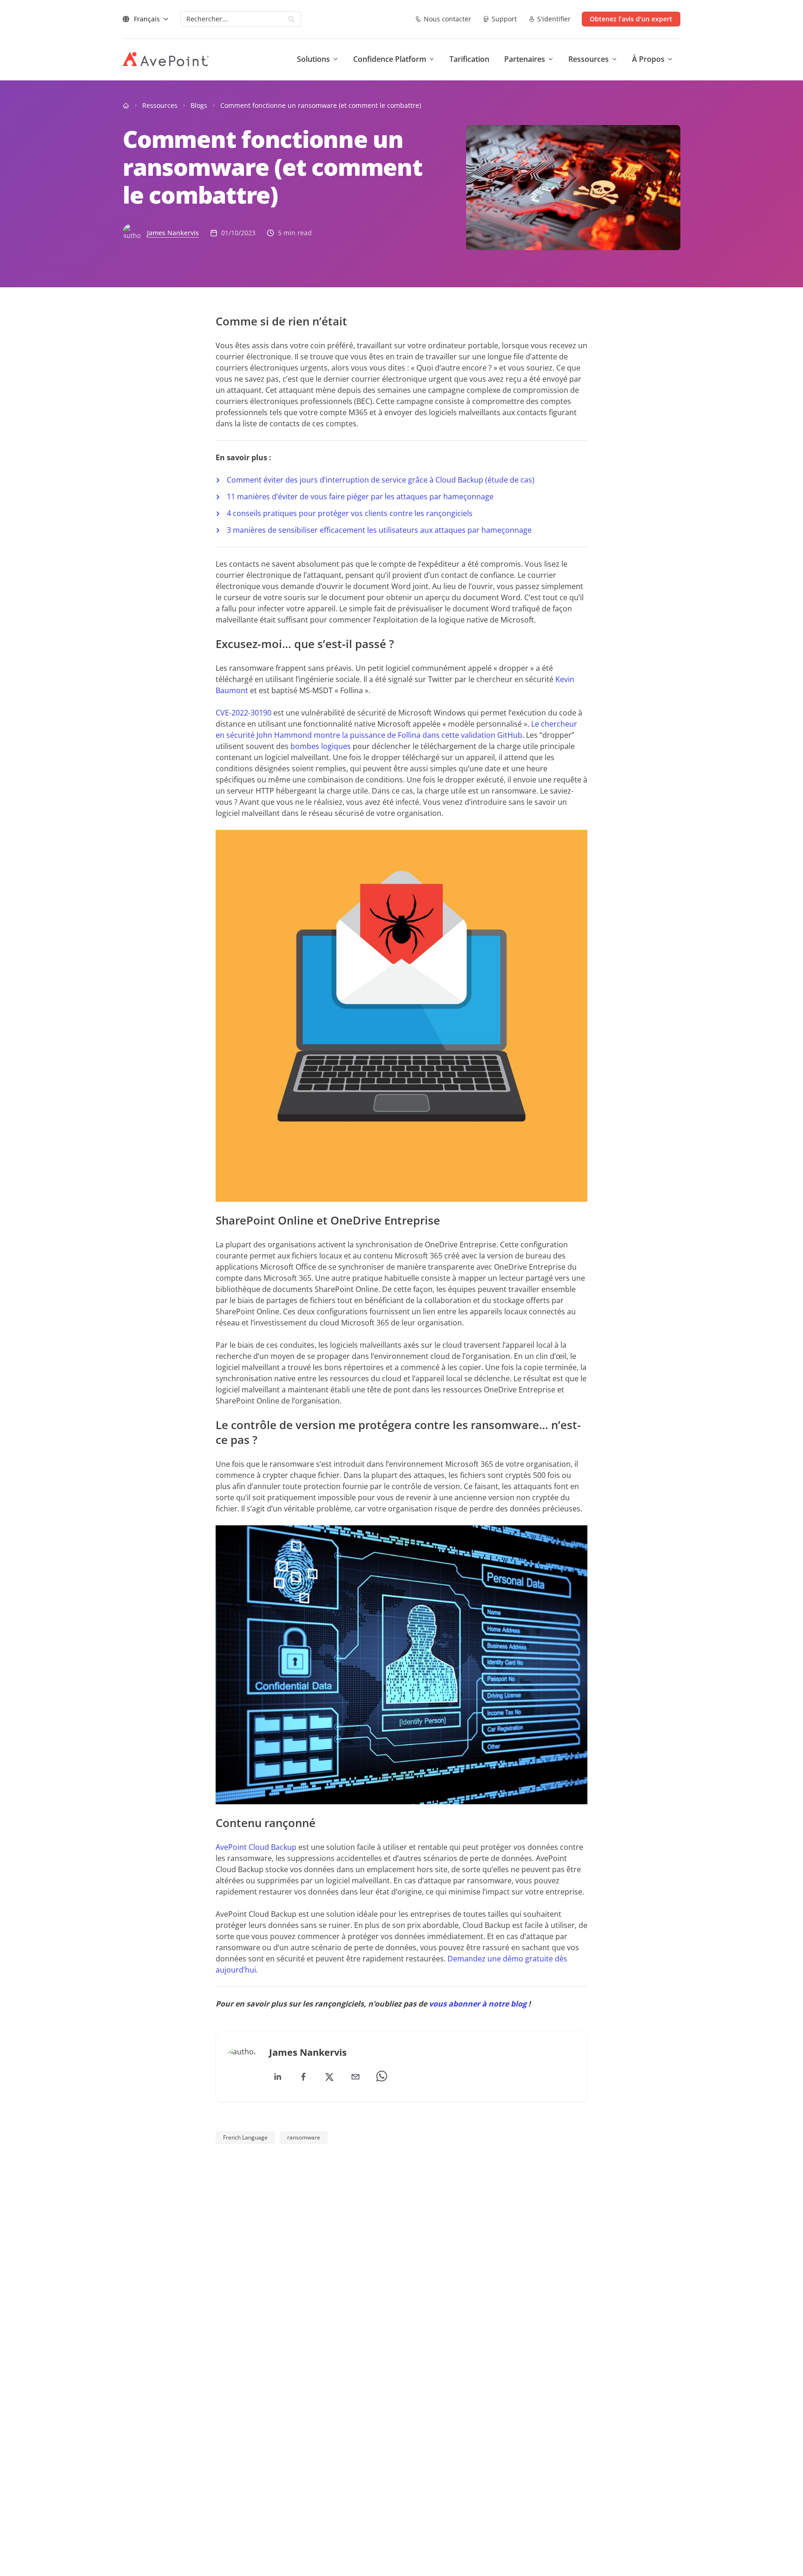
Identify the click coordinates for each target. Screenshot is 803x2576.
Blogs (199, 105)
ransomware (304, 2137)
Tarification (469, 59)
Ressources (160, 105)
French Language (245, 2137)
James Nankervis (173, 233)
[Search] (291, 19)
